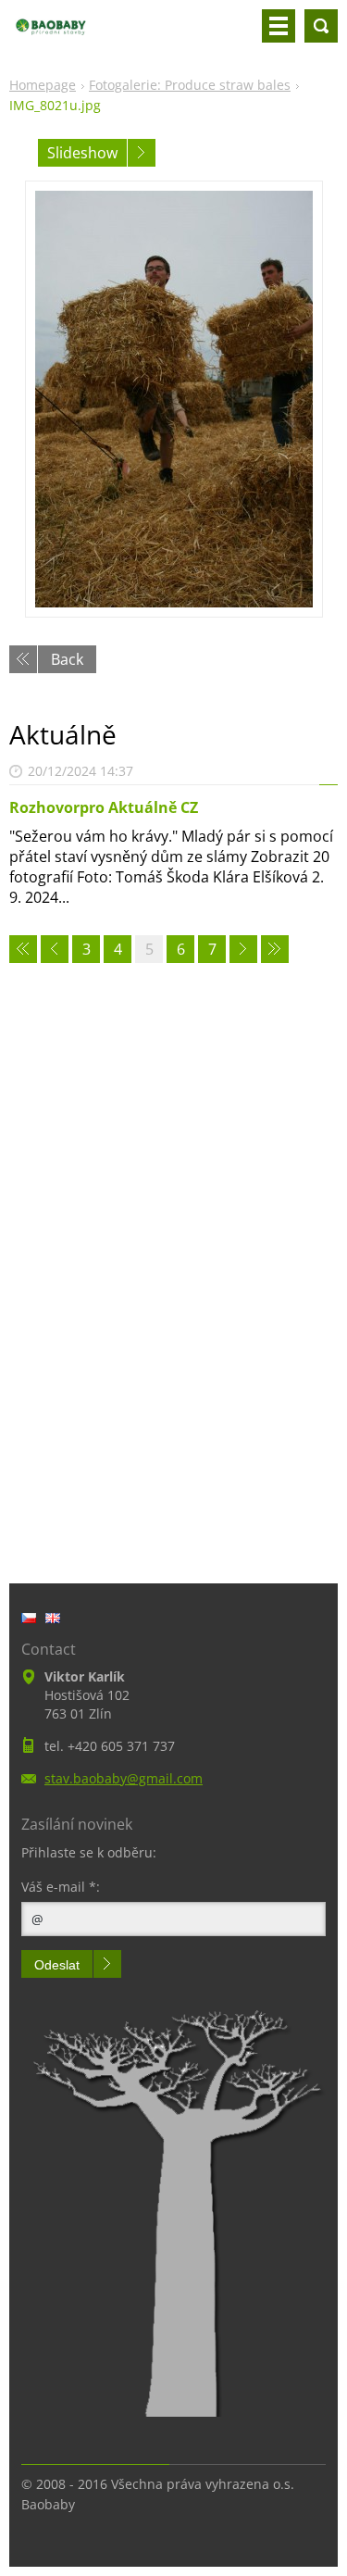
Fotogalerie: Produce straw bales (190, 85)
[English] (53, 1618)
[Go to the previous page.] (55, 949)
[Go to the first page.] (23, 949)
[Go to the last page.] (275, 949)
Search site (321, 26)
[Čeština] (29, 1618)
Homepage (43, 85)
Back (67, 659)
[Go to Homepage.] (51, 33)
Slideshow (82, 153)
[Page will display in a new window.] (174, 399)
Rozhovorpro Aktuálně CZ (104, 807)
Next (142, 153)
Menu (279, 26)
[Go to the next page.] (243, 949)
